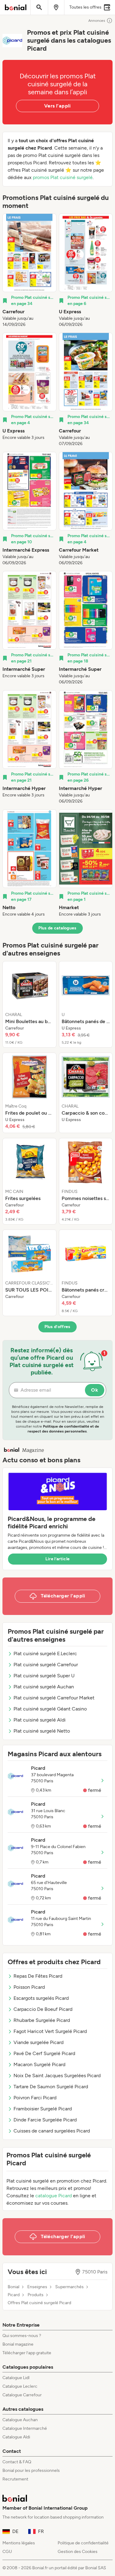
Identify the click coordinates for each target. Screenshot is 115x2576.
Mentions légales (19, 2543)
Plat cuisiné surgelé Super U (44, 1676)
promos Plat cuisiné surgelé (63, 177)
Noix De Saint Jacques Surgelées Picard (57, 2076)
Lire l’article (58, 1559)
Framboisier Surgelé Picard (43, 2109)
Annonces (97, 21)
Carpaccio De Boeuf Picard (43, 2009)
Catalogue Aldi (16, 2437)
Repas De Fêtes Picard (38, 1976)
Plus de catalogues (57, 928)
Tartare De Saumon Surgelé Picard (51, 2087)
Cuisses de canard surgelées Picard (52, 2131)
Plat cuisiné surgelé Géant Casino (50, 1709)
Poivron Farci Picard (35, 2098)
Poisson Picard (29, 1987)
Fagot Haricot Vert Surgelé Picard (50, 2031)
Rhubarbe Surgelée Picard (42, 2020)
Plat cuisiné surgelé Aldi (40, 1720)
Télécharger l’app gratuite (27, 2353)
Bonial (13, 2287)
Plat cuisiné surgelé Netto (42, 1731)
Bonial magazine (18, 2344)
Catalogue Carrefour (22, 2395)
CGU (7, 2552)
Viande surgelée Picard (38, 2042)
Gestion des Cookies (78, 2552)
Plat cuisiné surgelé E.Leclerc (45, 1653)
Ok (95, 1390)
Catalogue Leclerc (20, 2386)
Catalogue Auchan (20, 2420)
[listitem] (29, 271)
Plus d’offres (57, 1327)
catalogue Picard (54, 2196)
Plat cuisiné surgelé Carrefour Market (54, 1698)
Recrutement (15, 2479)
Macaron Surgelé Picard (39, 2064)
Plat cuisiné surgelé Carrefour (46, 1665)
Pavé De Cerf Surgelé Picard (44, 2053)
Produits (36, 2295)
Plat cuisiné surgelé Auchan (44, 1687)
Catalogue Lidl (16, 2378)
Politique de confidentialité (83, 2543)
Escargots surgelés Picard (41, 1998)
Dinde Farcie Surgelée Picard (45, 2120)
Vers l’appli (57, 106)
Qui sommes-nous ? (22, 2336)
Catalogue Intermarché (25, 2428)
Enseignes (37, 2287)
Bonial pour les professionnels (31, 2470)
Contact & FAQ (17, 2462)
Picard (14, 2295)
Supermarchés (69, 2287)
